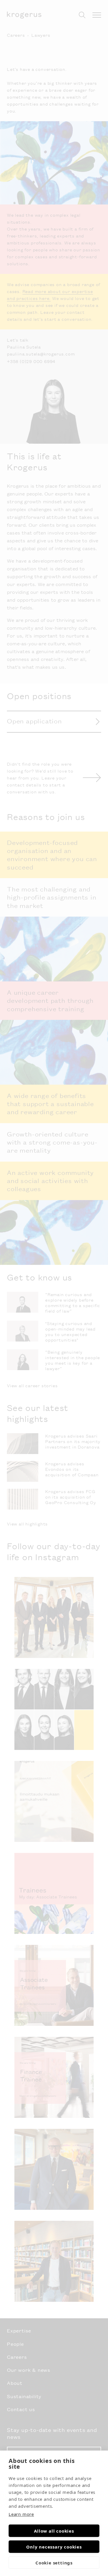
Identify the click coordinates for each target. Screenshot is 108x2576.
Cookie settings (54, 2563)
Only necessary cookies (54, 2547)
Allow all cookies (54, 2531)
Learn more (21, 2514)
